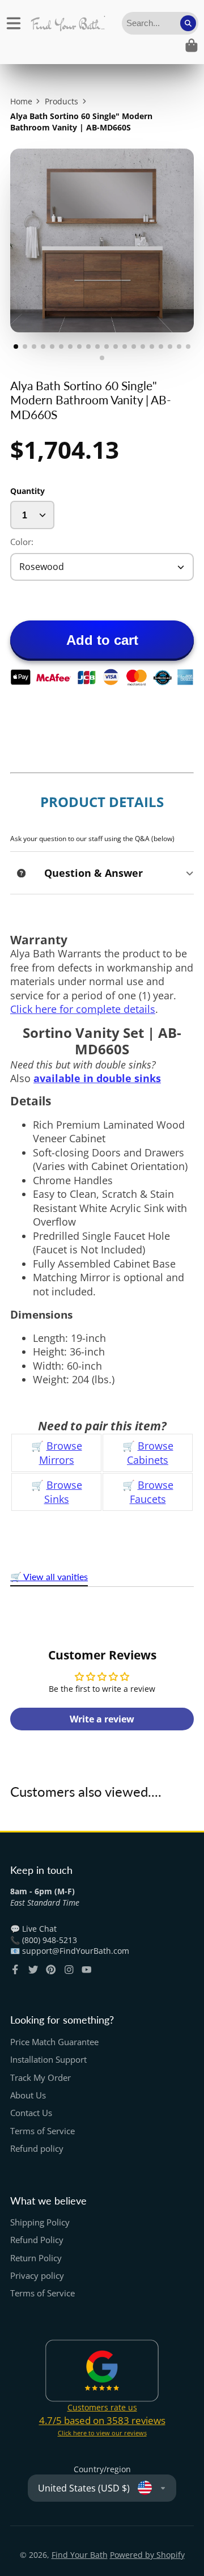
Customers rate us (102, 2407)
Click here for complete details (83, 1009)
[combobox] (160, 23)
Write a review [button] (102, 1719)
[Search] (188, 23)
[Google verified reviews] (102, 2371)
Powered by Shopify (147, 2555)
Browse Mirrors (61, 1453)
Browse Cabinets (150, 1453)
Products (61, 101)
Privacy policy (37, 2276)
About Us (28, 2095)
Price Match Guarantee (54, 2042)
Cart (192, 45)
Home (21, 101)
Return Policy (36, 2258)
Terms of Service (42, 2131)
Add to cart (102, 640)
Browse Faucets (152, 1492)
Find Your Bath (80, 2555)
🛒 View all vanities (49, 1576)
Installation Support (48, 2060)
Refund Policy (37, 2240)
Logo (68, 23)
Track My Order (41, 2078)
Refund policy (37, 2149)
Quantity (27, 491)
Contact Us (31, 2113)
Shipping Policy (40, 2222)
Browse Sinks (63, 1492)
